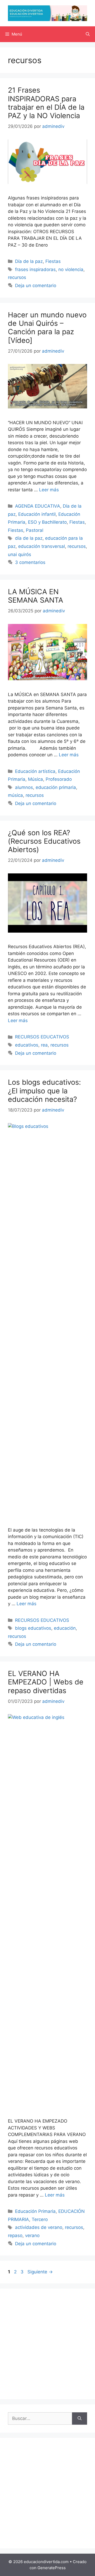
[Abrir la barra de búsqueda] (88, 34)
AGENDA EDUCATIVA (38, 506)
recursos (17, 277)
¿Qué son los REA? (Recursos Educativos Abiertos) (44, 841)
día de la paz (29, 538)
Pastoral (35, 530)
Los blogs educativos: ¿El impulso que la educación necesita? (44, 1091)
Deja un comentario (36, 286)
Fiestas (53, 261)
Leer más (49, 490)
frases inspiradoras (35, 269)
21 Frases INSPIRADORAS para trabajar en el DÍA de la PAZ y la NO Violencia (46, 103)
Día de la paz (29, 261)
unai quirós (20, 554)
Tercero (40, 2219)
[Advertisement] (47, 2344)
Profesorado (59, 779)
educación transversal (42, 546)
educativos (27, 1045)
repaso (15, 2235)
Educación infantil (37, 514)
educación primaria (56, 787)
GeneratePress (52, 2568)
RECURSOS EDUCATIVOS (42, 1037)
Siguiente (40, 2272)
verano (32, 2235)
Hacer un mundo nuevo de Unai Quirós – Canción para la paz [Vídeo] (47, 328)
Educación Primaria (35, 2211)
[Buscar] (80, 2419)
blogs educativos (33, 1628)
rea (44, 1045)
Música (35, 779)
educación (65, 1628)
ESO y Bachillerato (47, 522)
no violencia (71, 269)
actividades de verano (39, 2227)
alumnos (24, 787)
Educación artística (35, 771)
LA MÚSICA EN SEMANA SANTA (35, 596)
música (15, 795)
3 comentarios (30, 562)
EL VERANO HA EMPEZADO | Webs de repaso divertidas (46, 1682)
